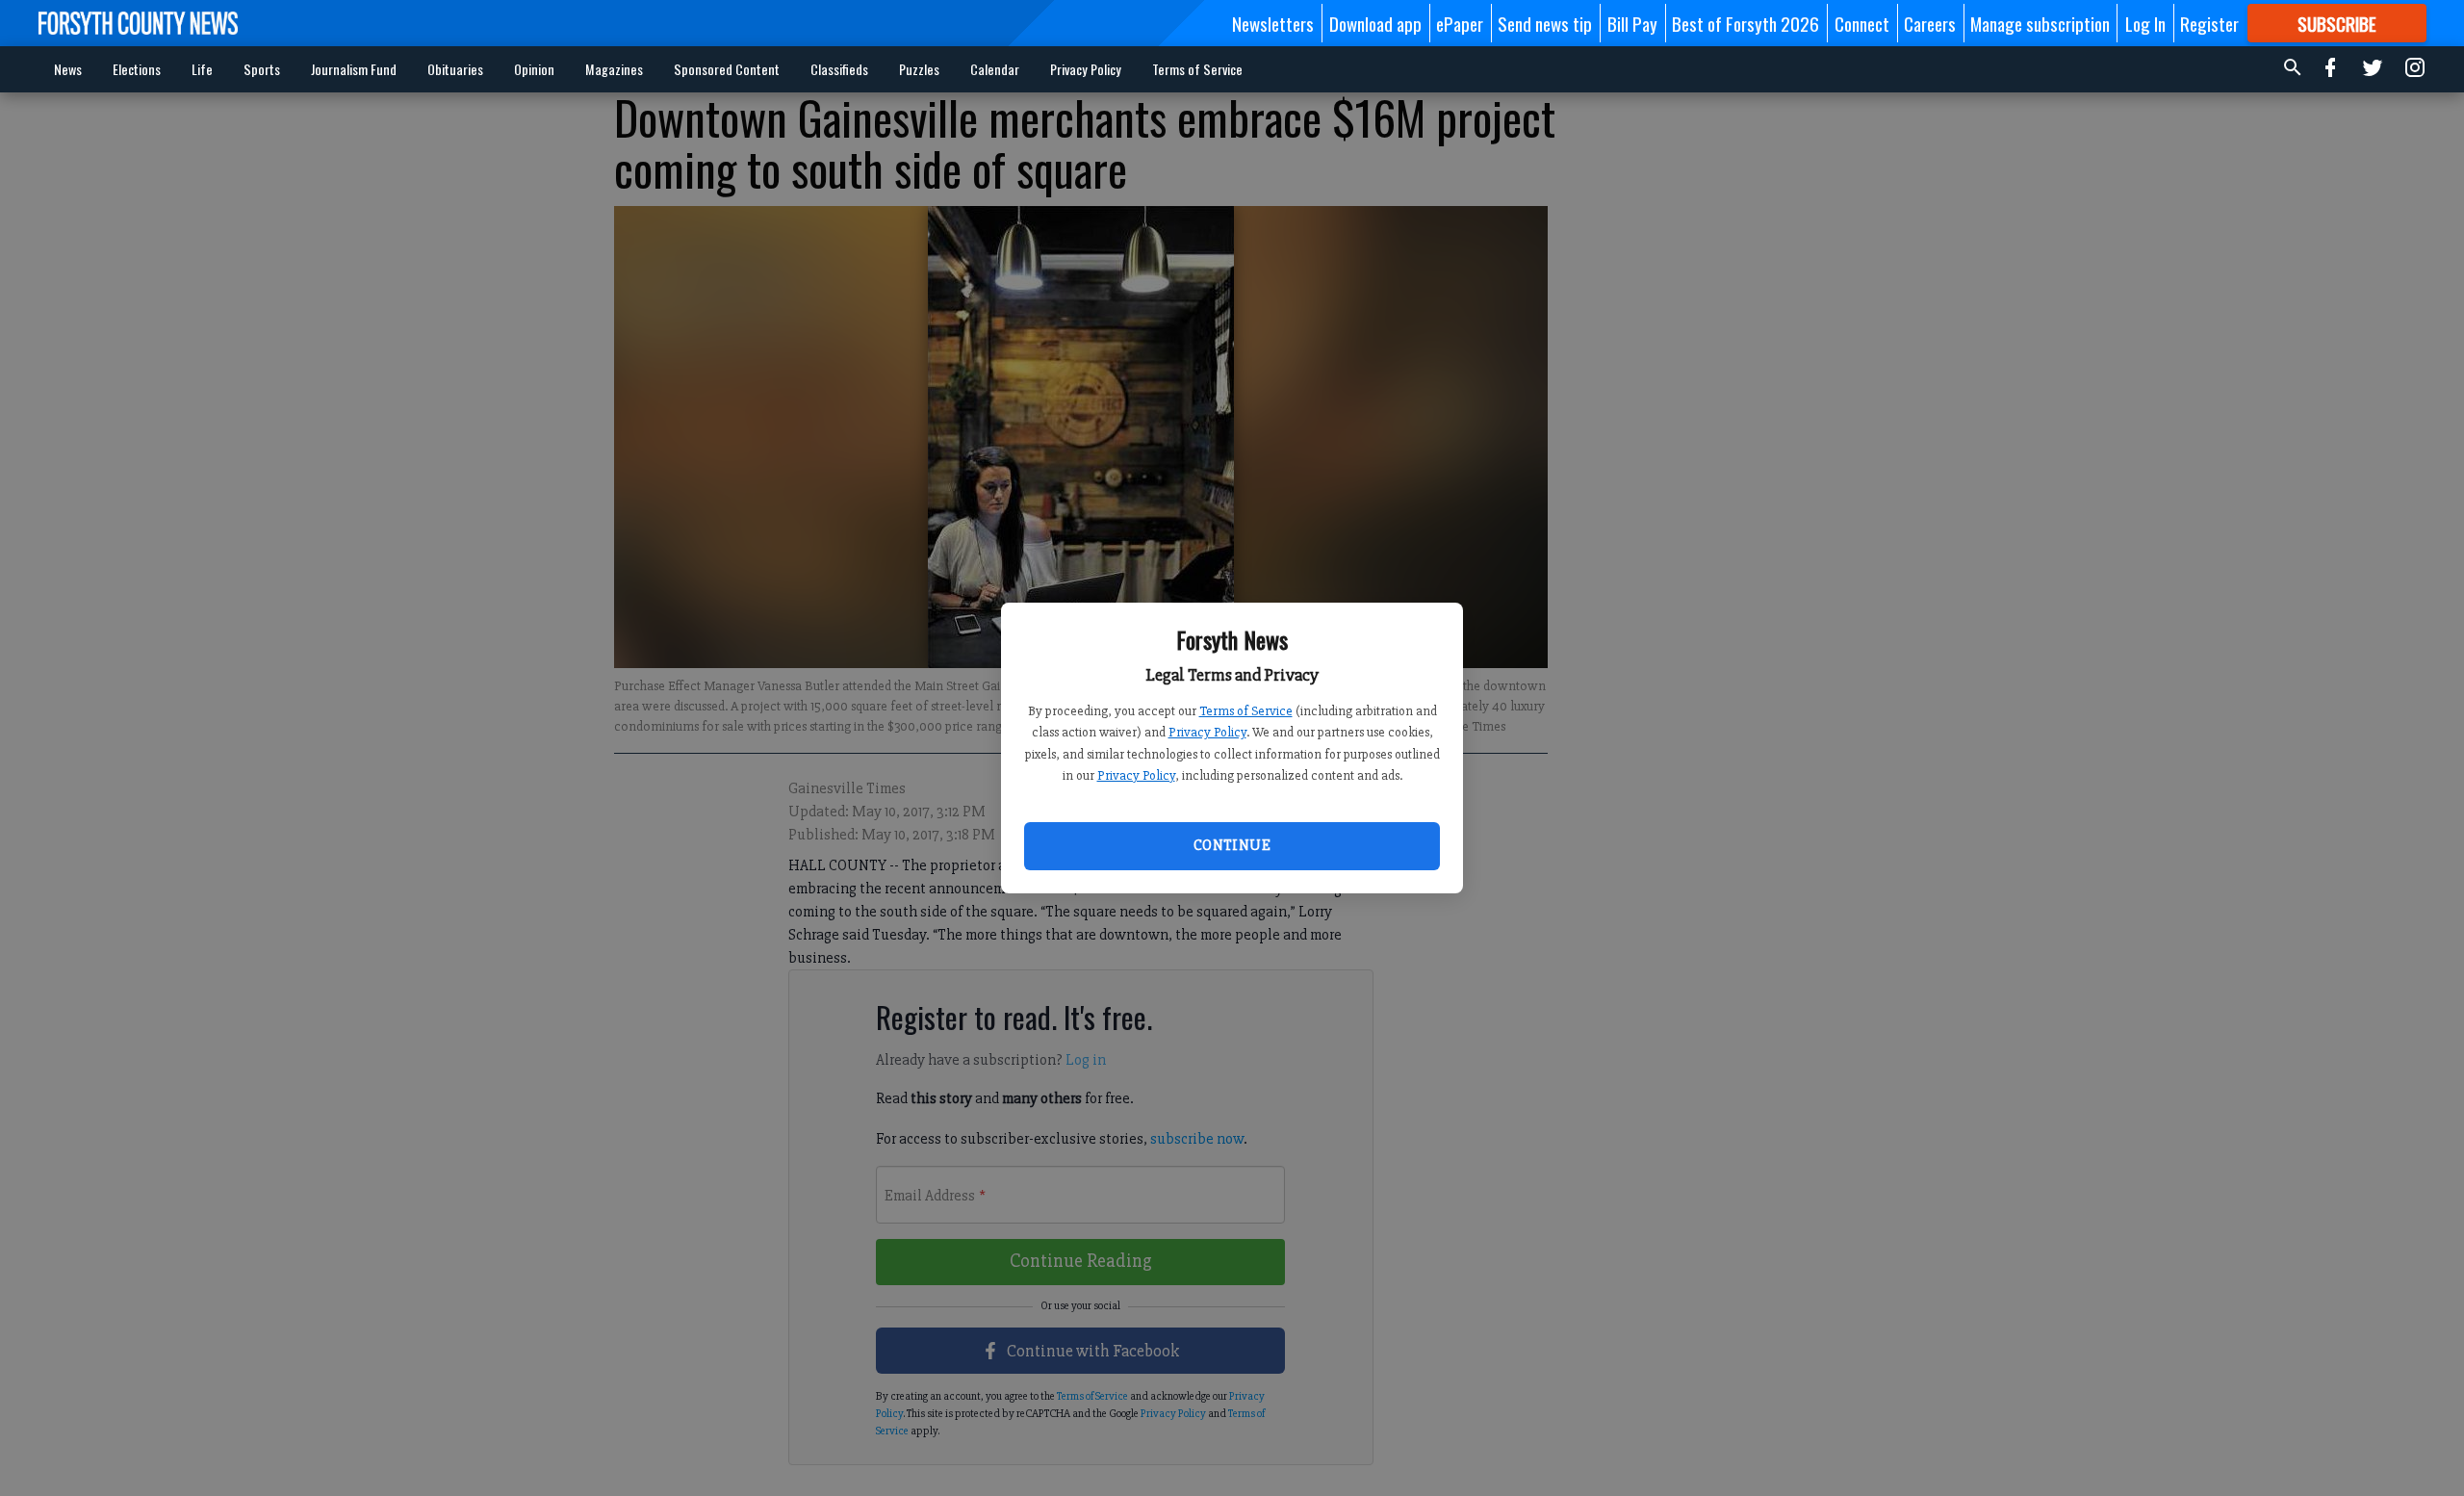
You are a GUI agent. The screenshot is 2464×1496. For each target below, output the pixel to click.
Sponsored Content (727, 69)
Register (2209, 23)
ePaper (1460, 23)
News (68, 69)
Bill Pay (1632, 23)
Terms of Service (1246, 711)
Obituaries (455, 69)
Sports (262, 69)
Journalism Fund (354, 69)
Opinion (534, 69)
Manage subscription (2040, 23)
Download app (1375, 23)
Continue (1232, 845)
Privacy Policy (1207, 732)
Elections (137, 69)
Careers (1930, 23)
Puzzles (919, 69)
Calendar (995, 69)
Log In (2145, 23)
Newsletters (1273, 23)
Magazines (614, 69)
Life (202, 69)
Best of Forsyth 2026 (1745, 23)
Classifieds (839, 69)
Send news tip (1545, 23)
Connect (1862, 23)
